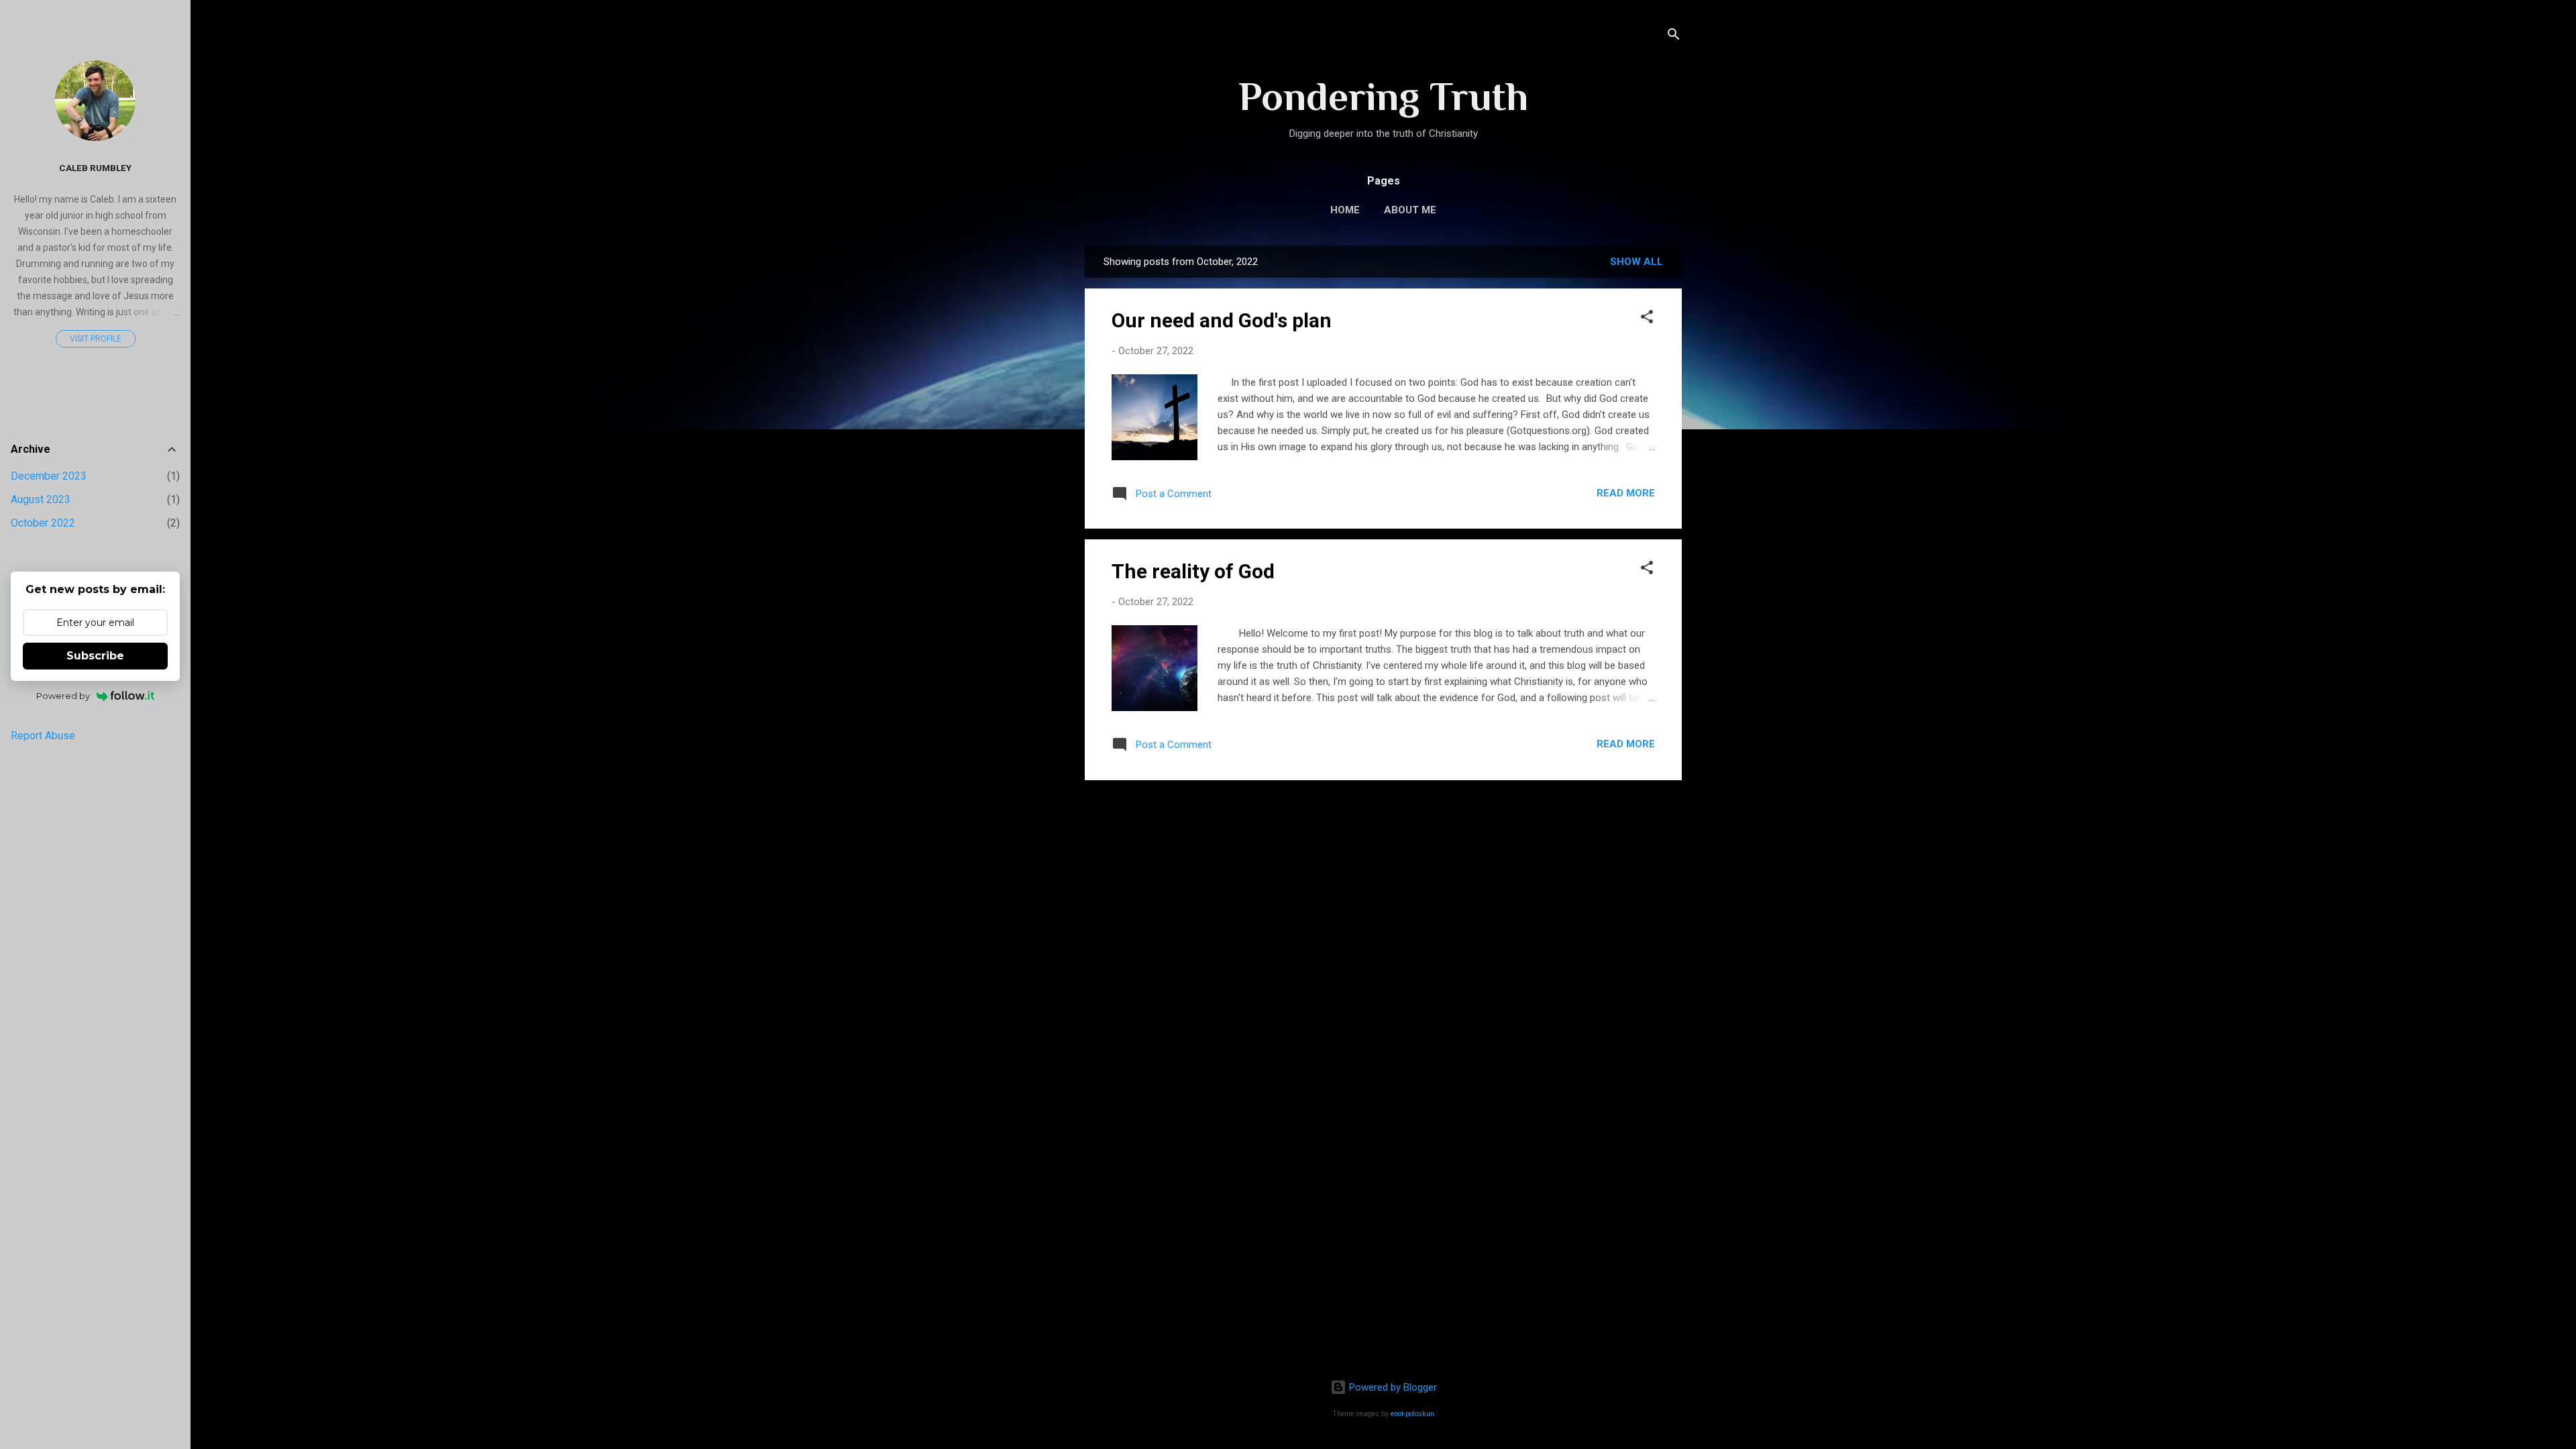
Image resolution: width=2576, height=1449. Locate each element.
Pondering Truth (1383, 96)
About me (1410, 210)
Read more (1626, 493)
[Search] (1674, 37)
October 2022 (43, 523)
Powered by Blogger (1392, 1387)
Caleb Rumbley (95, 168)
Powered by (63, 696)
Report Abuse (43, 736)
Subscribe (95, 656)
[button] (1647, 319)
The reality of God (1193, 571)
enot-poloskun (1412, 1414)
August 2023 (41, 499)
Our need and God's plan (1222, 320)
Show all (1636, 262)
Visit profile (96, 339)
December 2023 (49, 476)
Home (1345, 210)
